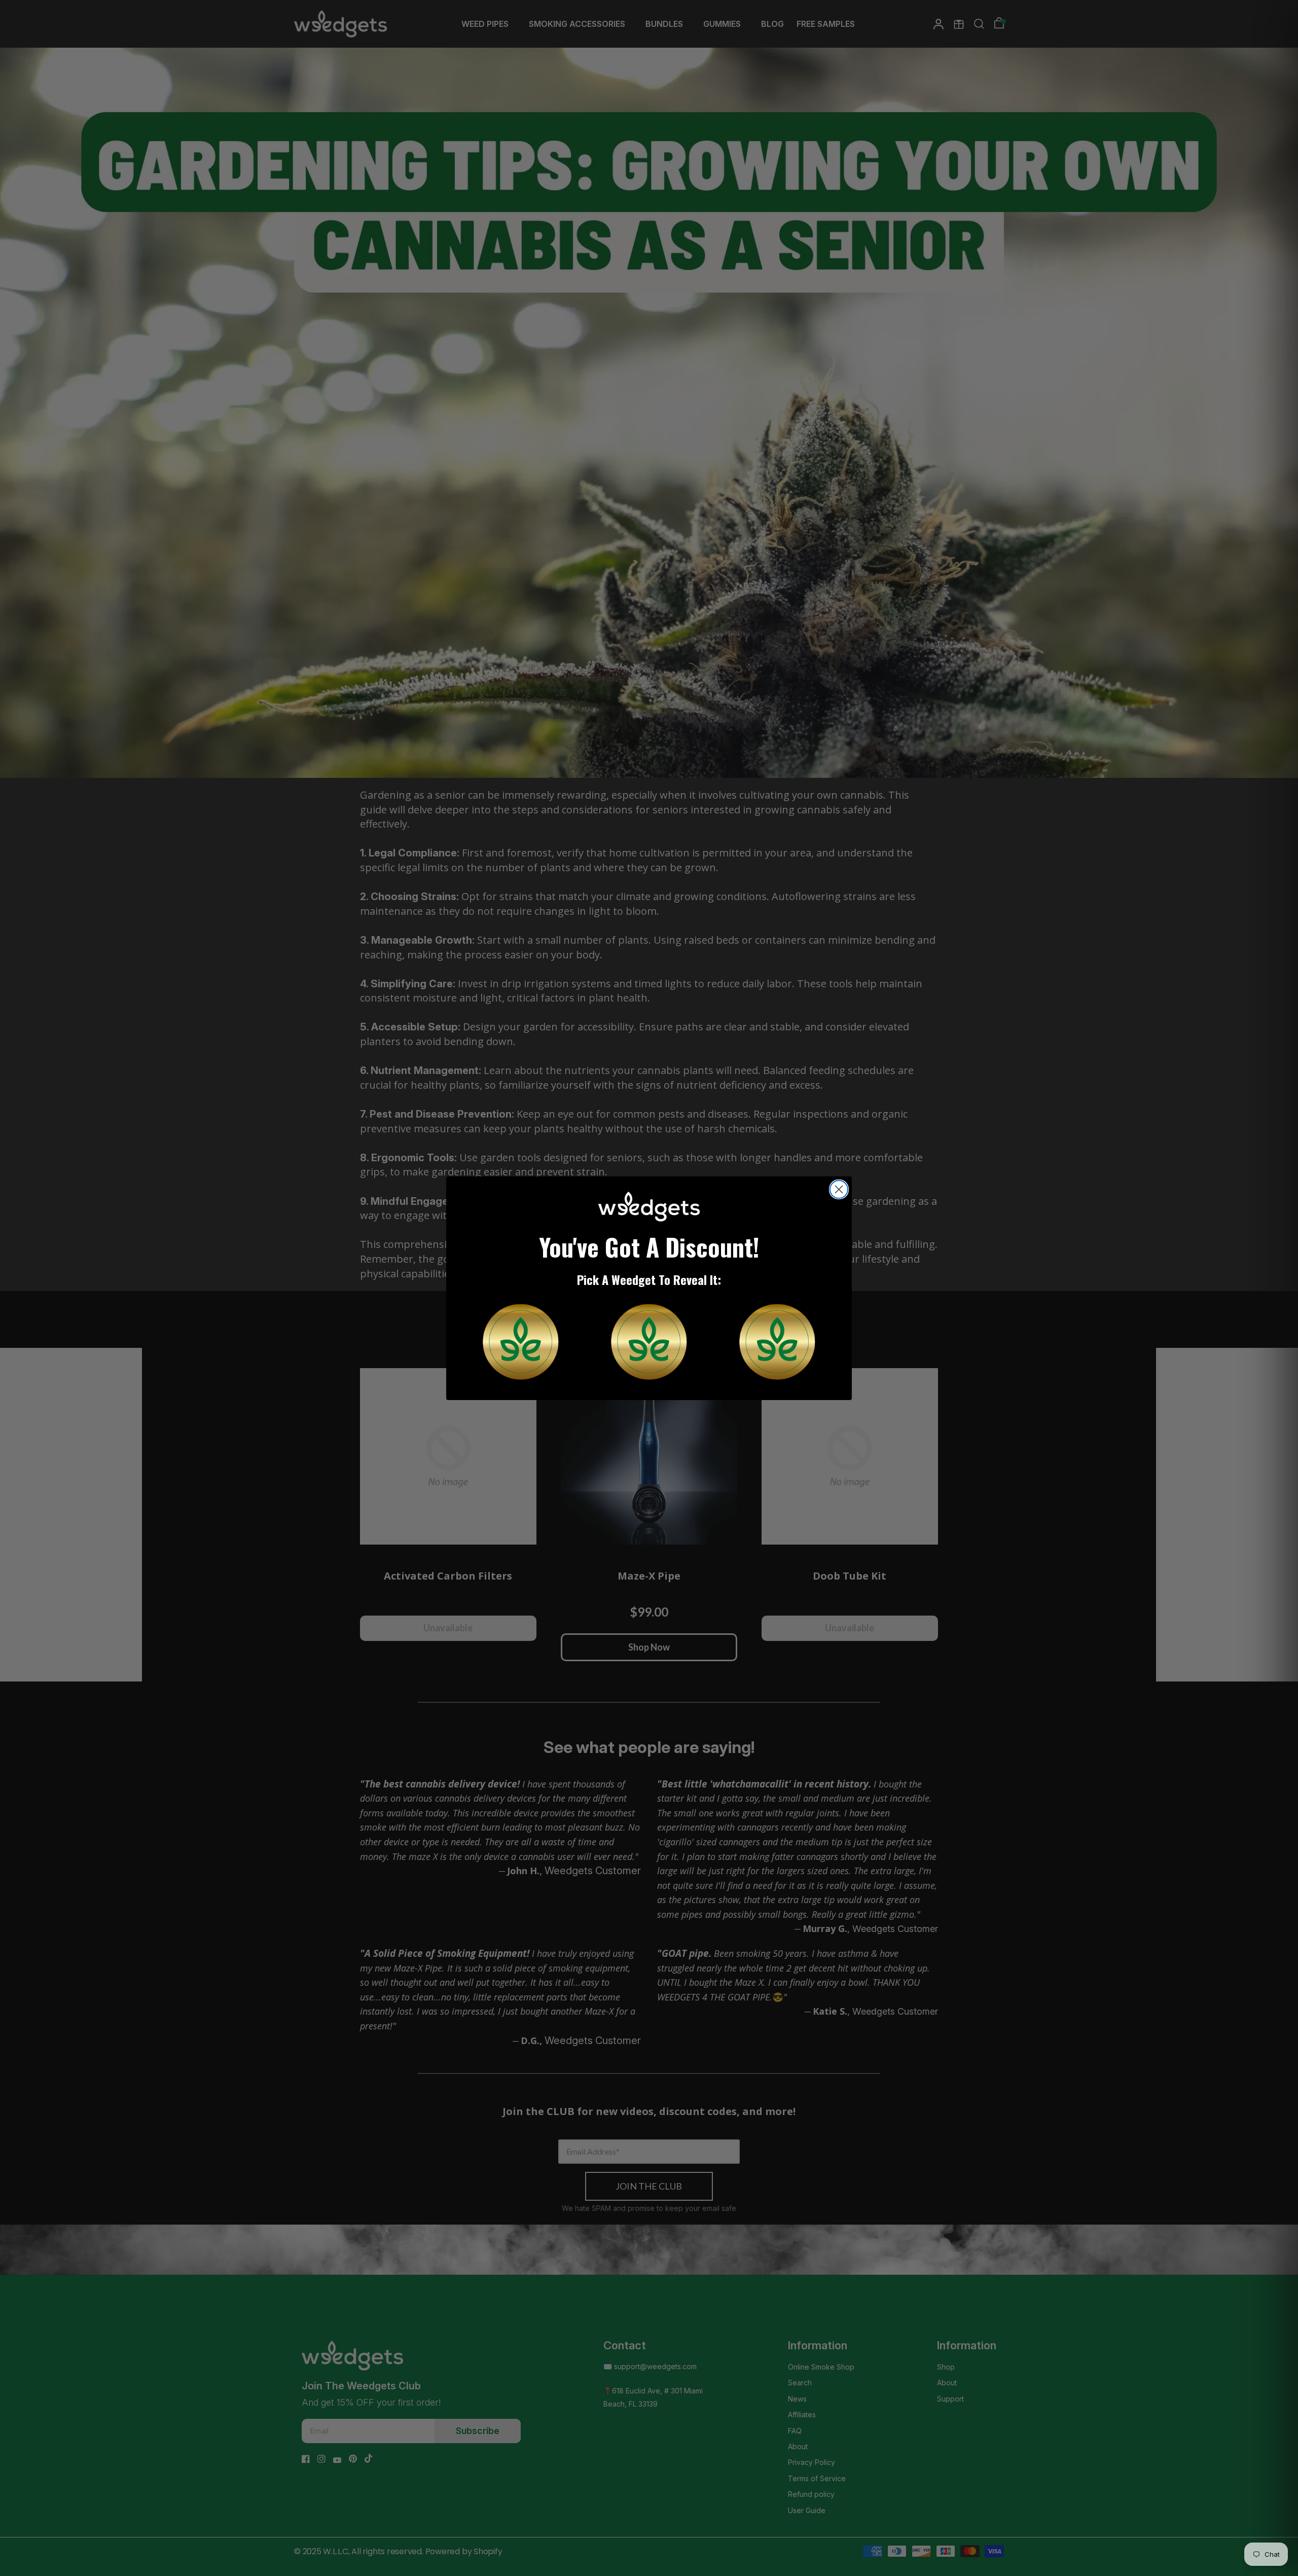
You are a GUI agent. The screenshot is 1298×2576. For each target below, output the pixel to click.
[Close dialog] (839, 1189)
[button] (521, 1342)
